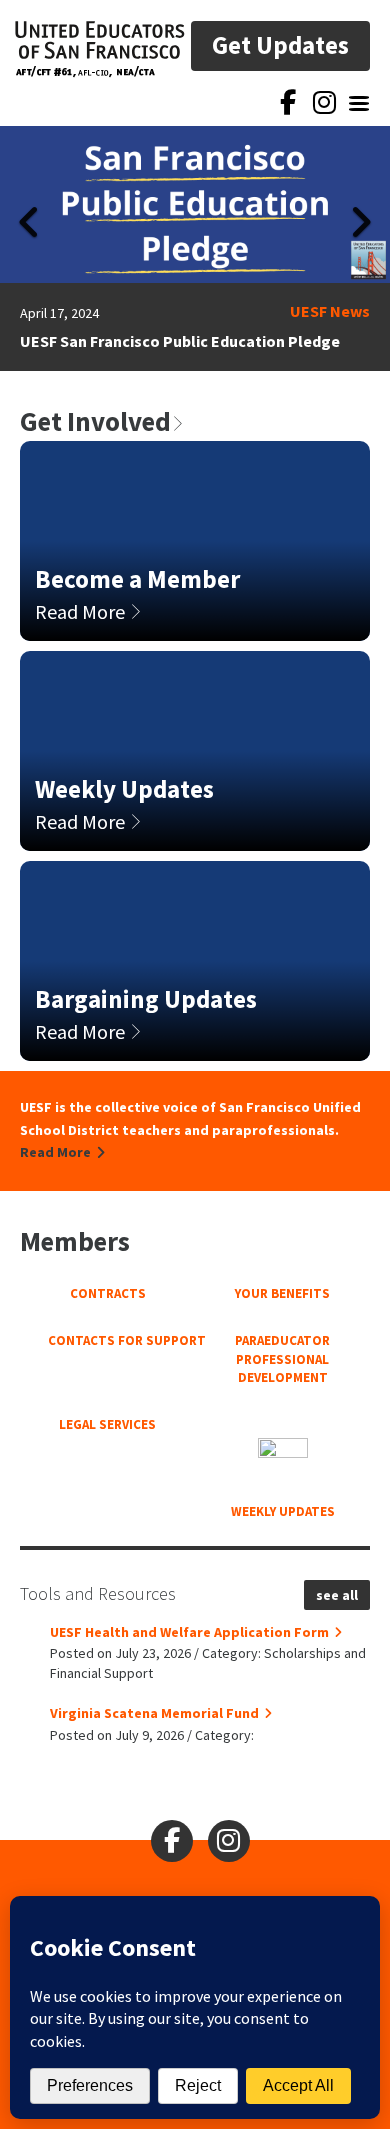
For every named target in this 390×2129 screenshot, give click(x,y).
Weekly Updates (283, 1511)
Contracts (108, 1293)
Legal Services (107, 1424)
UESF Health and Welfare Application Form (189, 1632)
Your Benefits (282, 1293)
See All (337, 1595)
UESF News (330, 311)
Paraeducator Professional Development (282, 1359)
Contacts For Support (108, 1340)
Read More (82, 611)
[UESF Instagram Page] (324, 108)
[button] (29, 248)
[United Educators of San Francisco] (100, 49)
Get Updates (280, 45)
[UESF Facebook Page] (288, 104)
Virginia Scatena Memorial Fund (154, 1713)
